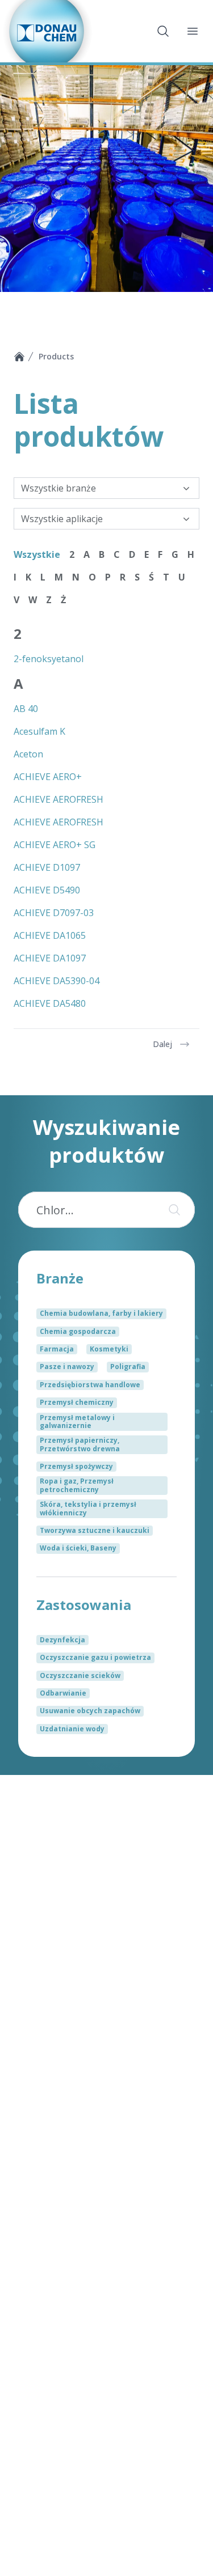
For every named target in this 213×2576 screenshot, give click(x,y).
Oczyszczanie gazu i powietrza (95, 1657)
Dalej (162, 1044)
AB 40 (26, 709)
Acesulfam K (39, 731)
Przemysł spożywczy (76, 1466)
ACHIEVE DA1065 (50, 935)
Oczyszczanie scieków (80, 1675)
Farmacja (57, 1349)
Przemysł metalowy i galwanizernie (77, 1422)
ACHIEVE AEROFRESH (59, 799)
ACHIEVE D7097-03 (54, 913)
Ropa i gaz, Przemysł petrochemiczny (77, 1485)
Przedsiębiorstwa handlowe (90, 1385)
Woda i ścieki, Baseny (78, 1548)
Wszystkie (37, 554)
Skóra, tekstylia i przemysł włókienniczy (88, 1508)
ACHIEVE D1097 (47, 867)
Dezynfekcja (62, 1640)
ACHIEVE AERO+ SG (55, 845)
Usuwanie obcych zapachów (90, 1711)
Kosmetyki (109, 1349)
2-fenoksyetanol (49, 659)
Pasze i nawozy (67, 1367)
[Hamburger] (193, 31)
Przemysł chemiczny (77, 1402)
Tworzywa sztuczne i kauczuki (95, 1530)
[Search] (172, 1210)
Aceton (28, 754)
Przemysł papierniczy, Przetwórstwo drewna (80, 1444)
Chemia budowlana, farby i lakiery (101, 1313)
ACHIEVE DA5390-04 (57, 981)
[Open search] (163, 31)
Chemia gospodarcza (78, 1331)
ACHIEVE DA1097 (50, 958)
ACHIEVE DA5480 (50, 1003)
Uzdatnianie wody (72, 1729)
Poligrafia (128, 1367)
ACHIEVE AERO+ (48, 777)
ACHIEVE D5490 (47, 890)
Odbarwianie (63, 1693)
